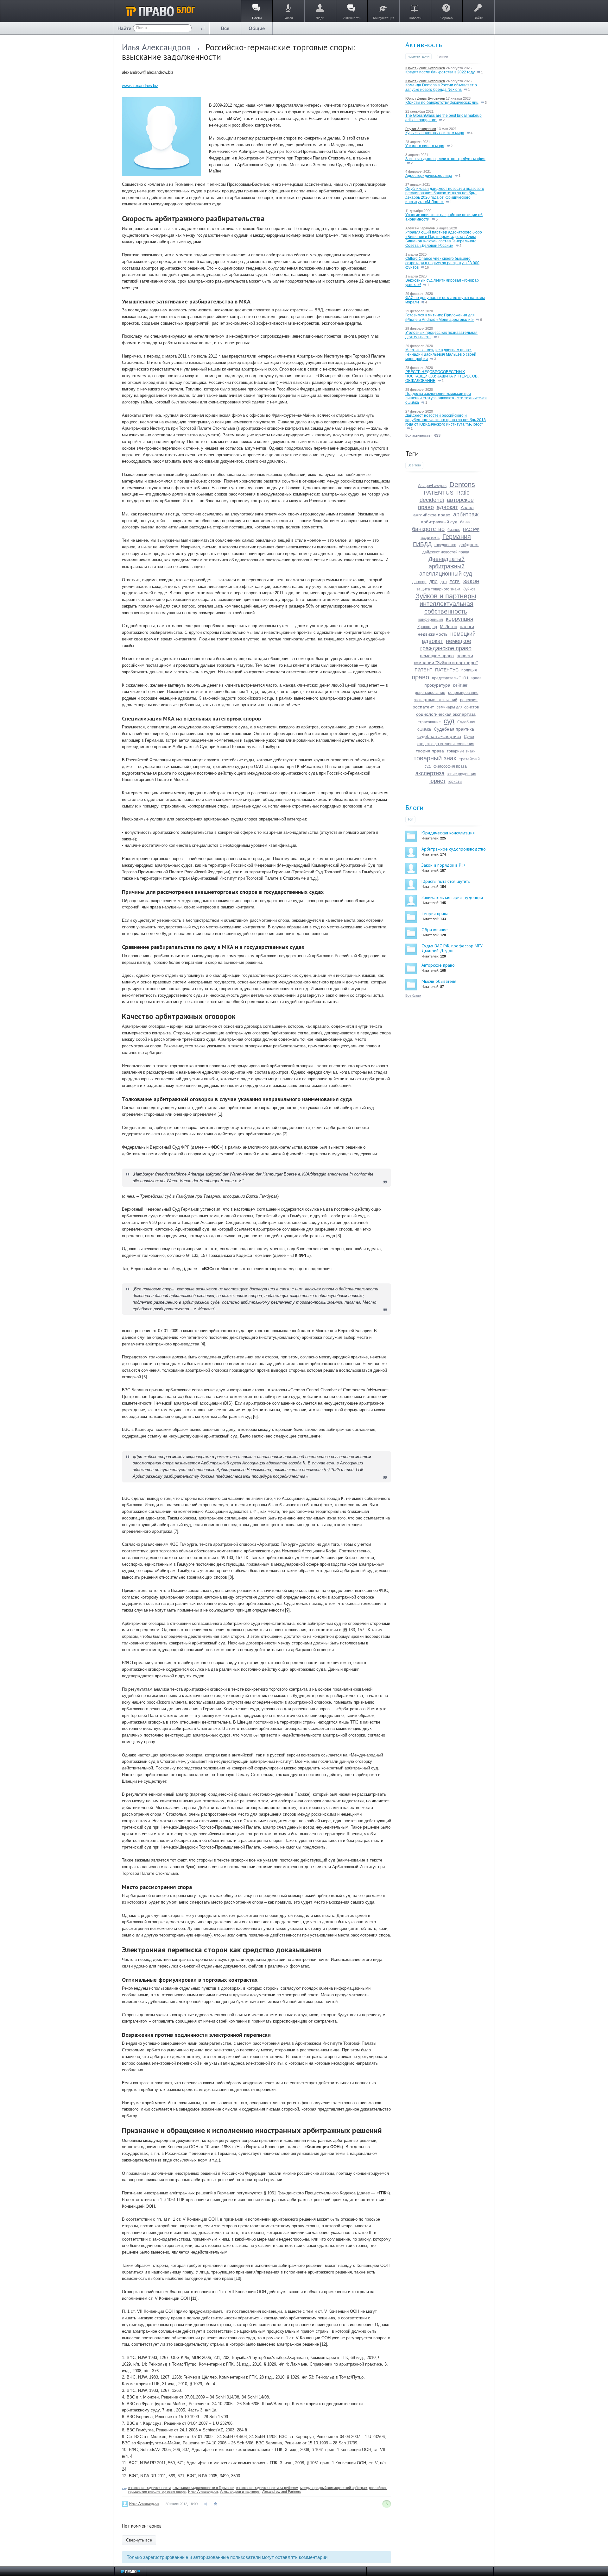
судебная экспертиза (439, 736)
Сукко (469, 737)
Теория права (435, 914)
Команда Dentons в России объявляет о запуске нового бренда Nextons (441, 87)
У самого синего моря (425, 146)
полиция (469, 670)
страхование (429, 722)
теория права (430, 751)
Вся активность (418, 435)
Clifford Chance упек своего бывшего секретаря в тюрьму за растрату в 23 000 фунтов (442, 263)
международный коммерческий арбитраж (334, 2488)
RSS (437, 435)
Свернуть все (139, 2540)
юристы (455, 782)
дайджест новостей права (446, 552)
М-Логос (448, 627)
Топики (443, 56)
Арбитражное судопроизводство (454, 849)
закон (471, 581)
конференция (431, 620)
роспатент (423, 707)
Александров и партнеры (240, 2492)
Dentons (462, 485)
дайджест (469, 545)
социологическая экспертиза (446, 714)
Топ (410, 819)
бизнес (454, 530)
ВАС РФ (471, 529)
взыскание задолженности (149, 2488)
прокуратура (437, 685)
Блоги (415, 808)
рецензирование (430, 693)
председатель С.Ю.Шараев (457, 678)
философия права (450, 766)
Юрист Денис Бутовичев (425, 68)
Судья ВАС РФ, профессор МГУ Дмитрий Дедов (452, 948)
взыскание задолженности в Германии (203, 2488)
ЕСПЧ (455, 582)
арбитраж (466, 515)
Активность (424, 45)
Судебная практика (454, 729)
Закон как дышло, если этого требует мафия (445, 159)
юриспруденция (462, 774)
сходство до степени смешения (446, 744)
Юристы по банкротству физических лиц (442, 103)
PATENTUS (439, 493)
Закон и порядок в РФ (443, 865)
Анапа (467, 508)
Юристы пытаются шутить (446, 881)
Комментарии (418, 56)
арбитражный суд (439, 522)
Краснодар (427, 627)
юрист (437, 781)
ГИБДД (422, 544)
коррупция (460, 619)
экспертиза (430, 773)
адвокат (447, 507)
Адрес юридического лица (429, 176)
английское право (432, 515)
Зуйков (469, 589)
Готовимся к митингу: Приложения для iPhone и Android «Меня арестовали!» (440, 317)
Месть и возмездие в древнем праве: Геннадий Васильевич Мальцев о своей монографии (441, 354)
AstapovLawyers (432, 486)
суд (449, 721)
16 (426, 267)
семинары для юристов (458, 707)
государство (445, 545)
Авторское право (438, 965)
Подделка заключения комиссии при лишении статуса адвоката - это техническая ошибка (446, 398)
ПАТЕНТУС (447, 670)
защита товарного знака (438, 589)
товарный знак (435, 758)
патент (423, 670)
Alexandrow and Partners (282, 2492)
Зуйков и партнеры (446, 596)
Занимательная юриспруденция (452, 897)
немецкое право (437, 656)
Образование (435, 930)
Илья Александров (156, 47)
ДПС (434, 582)
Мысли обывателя (439, 981)
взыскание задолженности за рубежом (267, 2488)
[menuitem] (225, 28)
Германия (457, 537)
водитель (430, 537)
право (420, 677)
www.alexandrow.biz (140, 86)
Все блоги (413, 995)
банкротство (428, 529)
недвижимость (433, 634)
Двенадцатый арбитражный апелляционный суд (446, 566)
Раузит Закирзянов (421, 129)
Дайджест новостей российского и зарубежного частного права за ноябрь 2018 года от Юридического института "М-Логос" (446, 420)
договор (419, 582)
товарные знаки (461, 751)
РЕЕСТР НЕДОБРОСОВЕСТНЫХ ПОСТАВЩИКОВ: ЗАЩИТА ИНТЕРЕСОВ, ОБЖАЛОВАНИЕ (442, 376)
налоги (467, 627)
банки (465, 522)
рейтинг (460, 685)
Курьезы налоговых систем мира (435, 133)
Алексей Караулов (420, 228)
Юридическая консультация (448, 833)
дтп (444, 582)
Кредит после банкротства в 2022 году (440, 72)
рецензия (469, 700)
